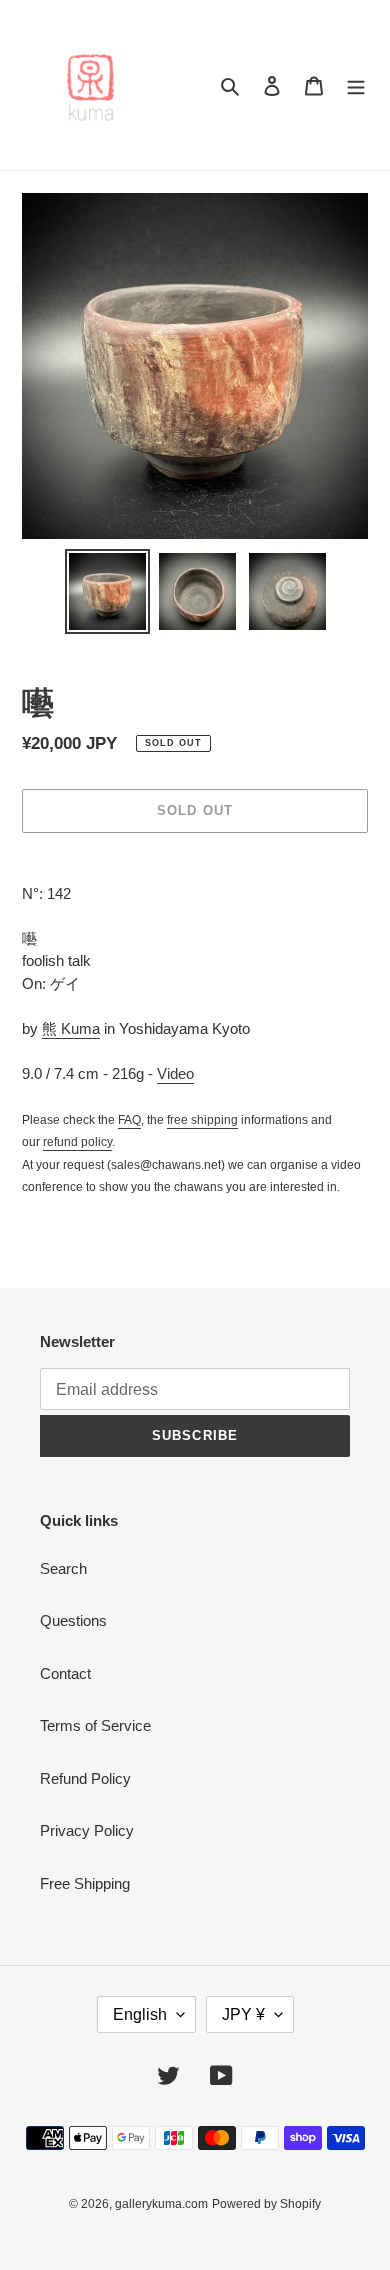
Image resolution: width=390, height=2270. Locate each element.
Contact (65, 1673)
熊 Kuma (71, 1028)
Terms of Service (95, 1725)
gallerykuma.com (161, 2204)
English (140, 2014)
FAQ (129, 1120)
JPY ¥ (243, 2014)
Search (63, 1568)
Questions (73, 1620)
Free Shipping (85, 1883)
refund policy (77, 1142)
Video (175, 1073)
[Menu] (356, 85)
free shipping (202, 1120)
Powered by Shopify (266, 2204)
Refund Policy (85, 1778)
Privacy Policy (87, 1830)
